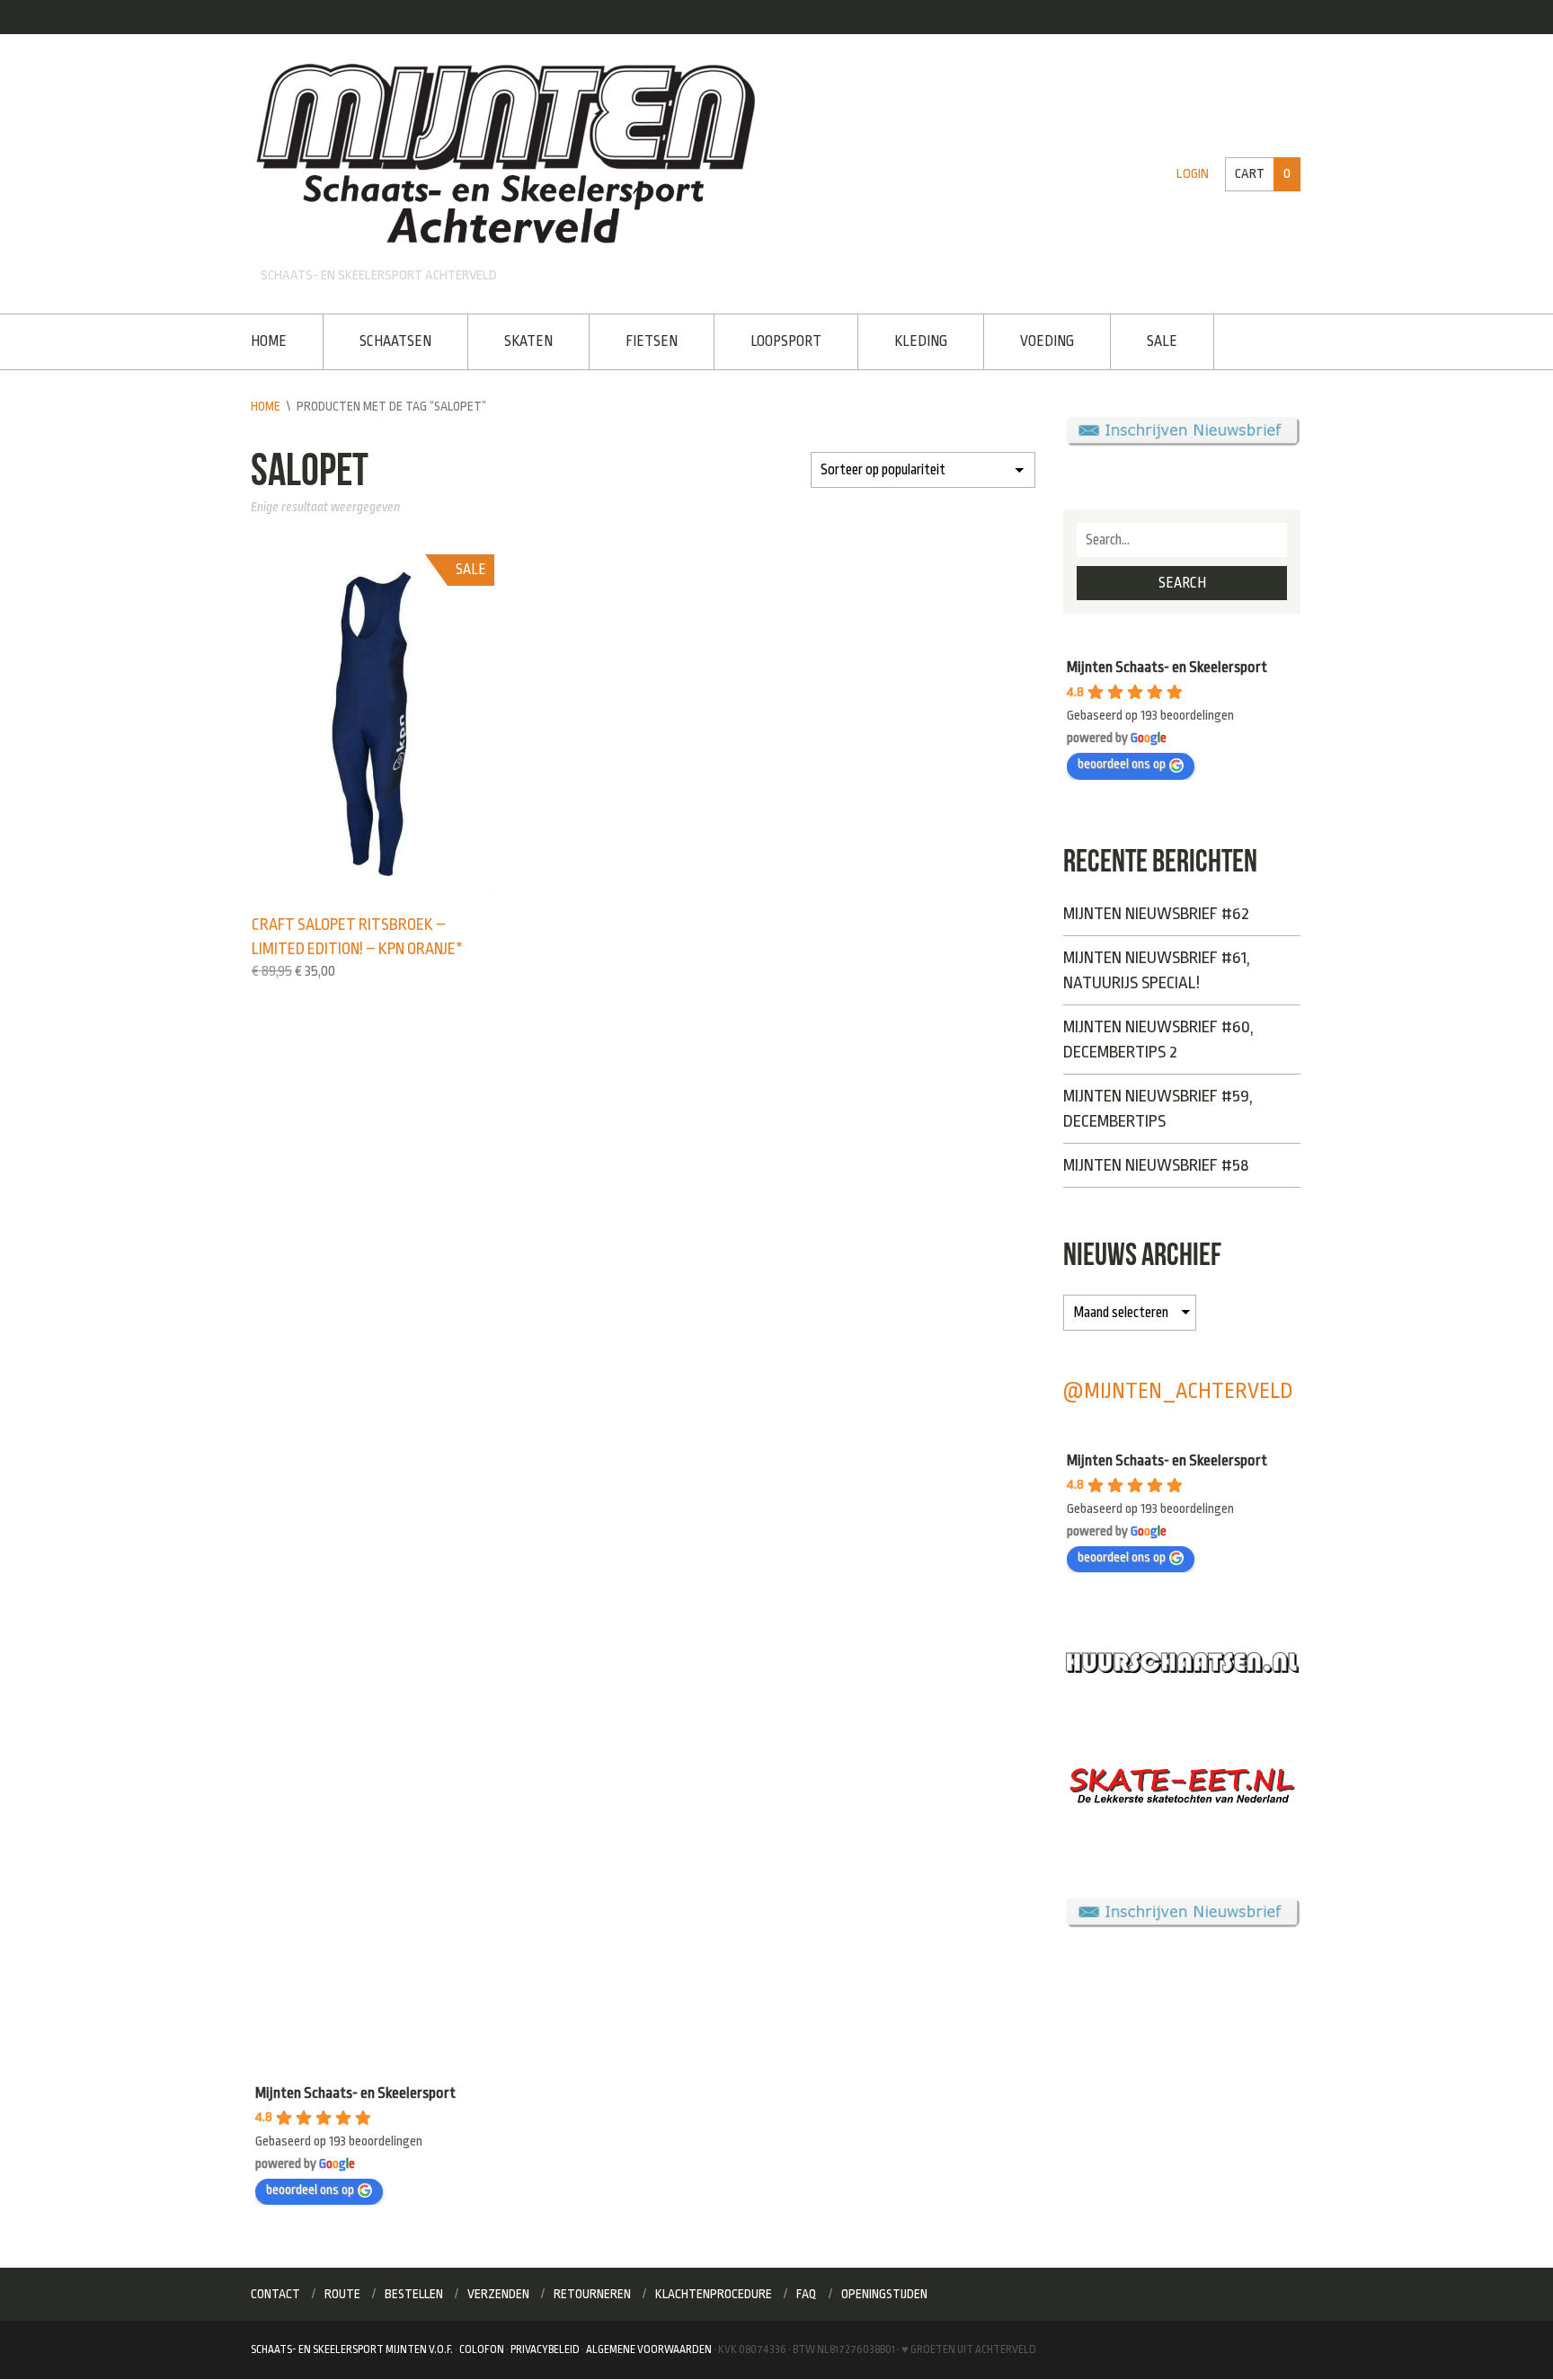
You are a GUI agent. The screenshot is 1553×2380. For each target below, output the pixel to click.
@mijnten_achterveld (1178, 1391)
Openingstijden (884, 2294)
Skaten (528, 341)
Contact (275, 2294)
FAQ (807, 2294)
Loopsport (786, 341)
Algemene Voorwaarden (649, 2349)
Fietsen (652, 341)
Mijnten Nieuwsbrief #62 (1156, 914)
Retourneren (592, 2294)
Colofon (482, 2349)
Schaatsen (395, 341)
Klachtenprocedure (714, 2294)
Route (342, 2294)
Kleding (921, 341)
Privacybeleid (545, 2349)
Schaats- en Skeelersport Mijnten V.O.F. (352, 2349)
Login (1193, 174)
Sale (1162, 341)
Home (269, 341)
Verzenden (498, 2294)
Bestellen (414, 2294)
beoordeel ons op (1122, 764)
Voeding (1047, 341)
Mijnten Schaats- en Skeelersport (1167, 667)
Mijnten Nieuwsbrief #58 (1156, 1165)
